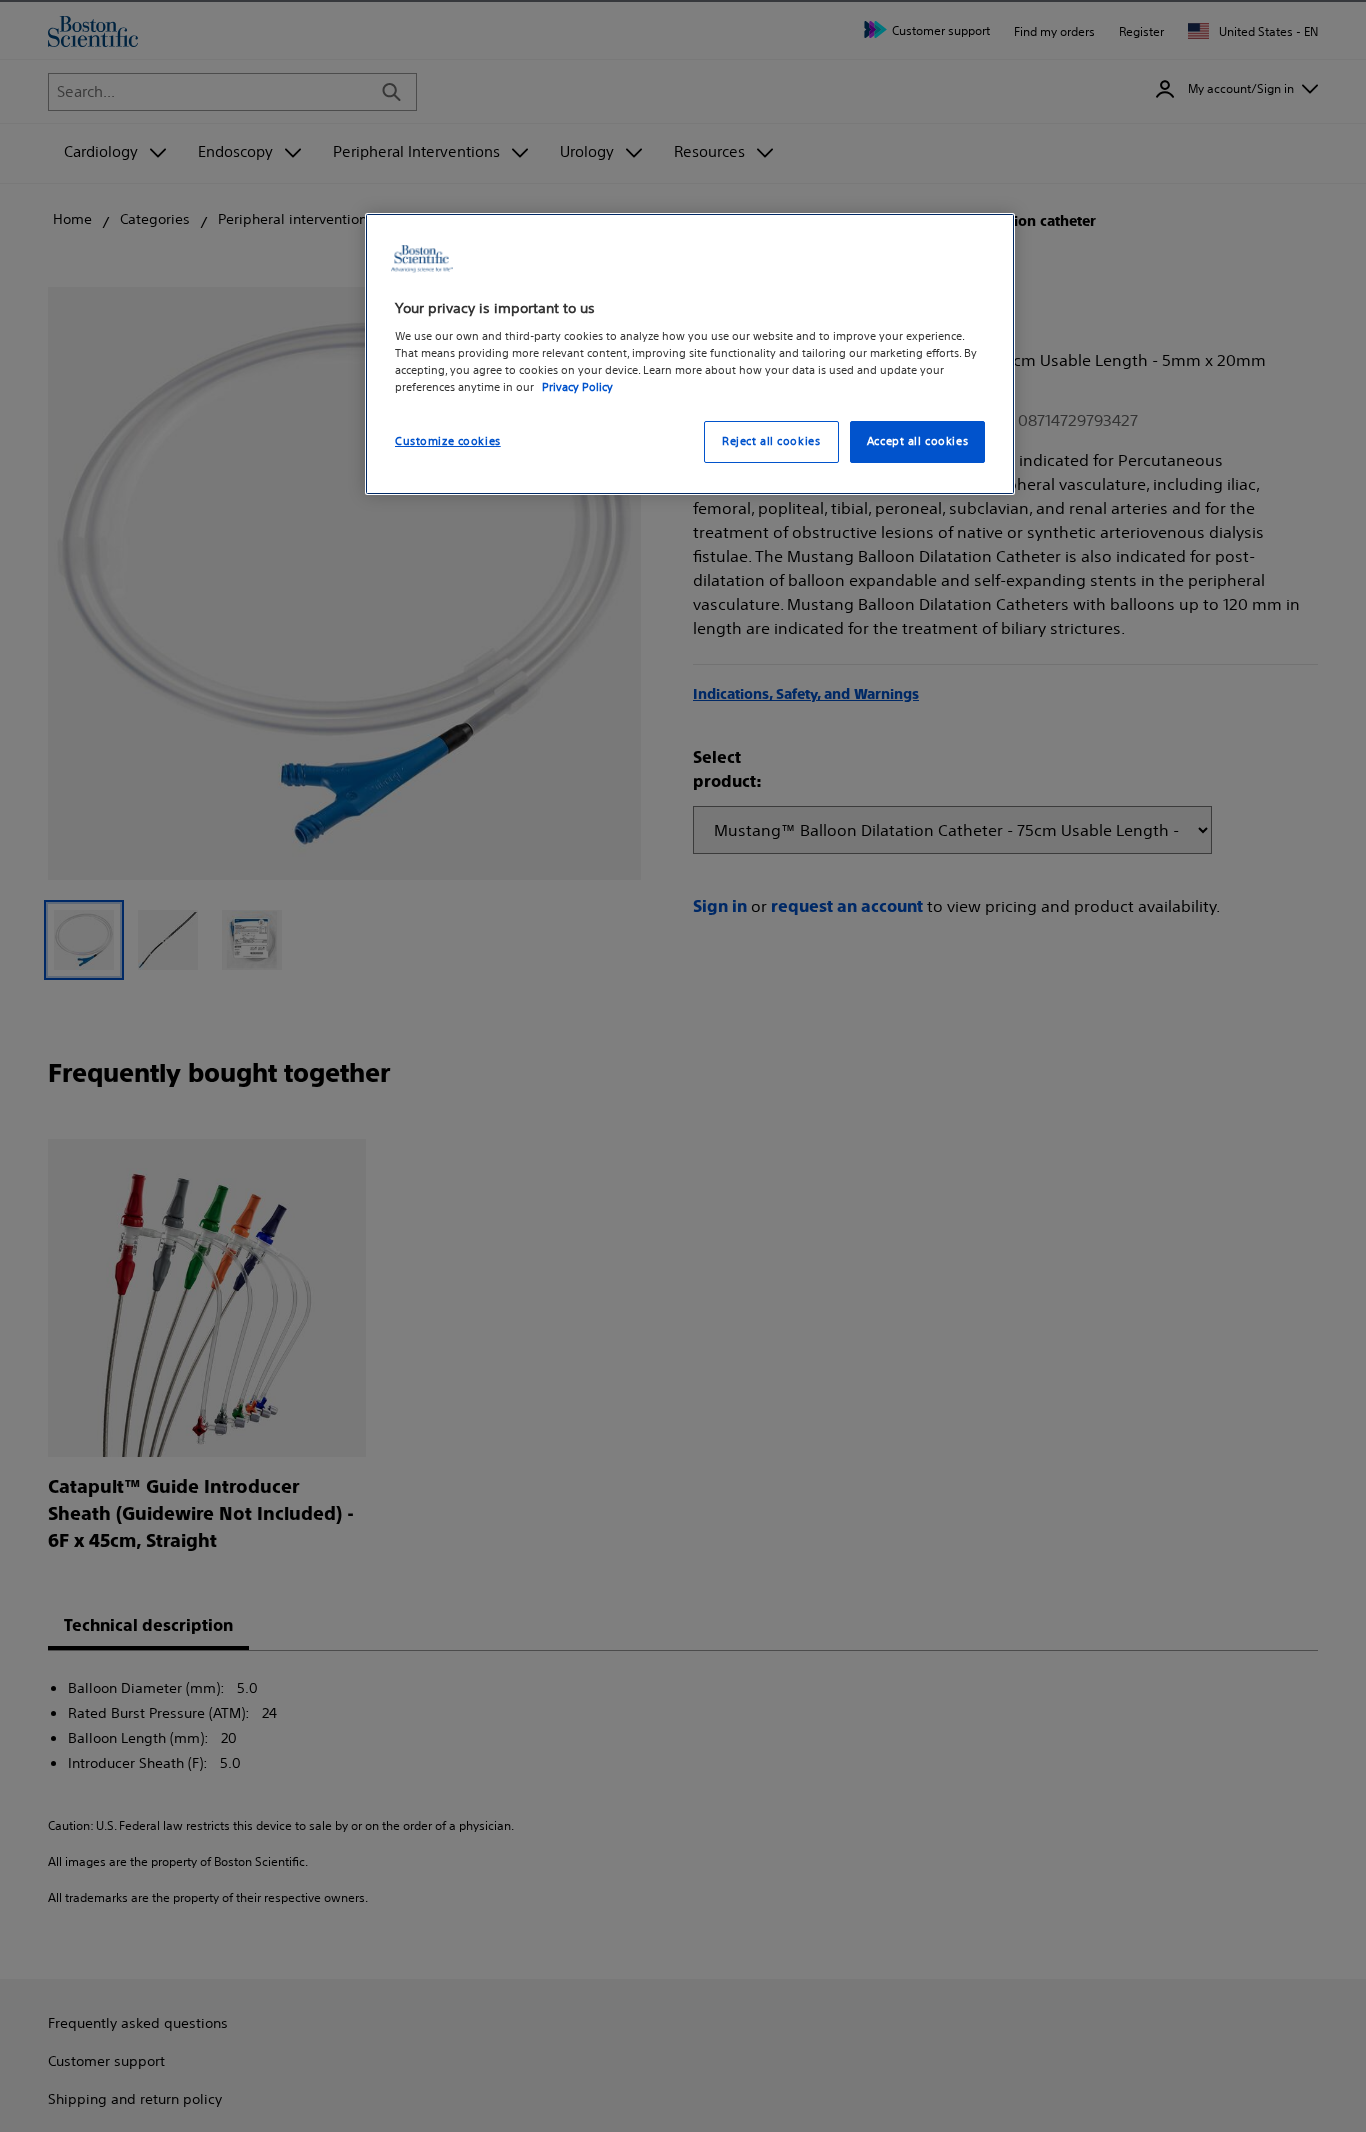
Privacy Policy (577, 388)
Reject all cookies (771, 442)
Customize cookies (448, 442)
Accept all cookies (917, 442)
